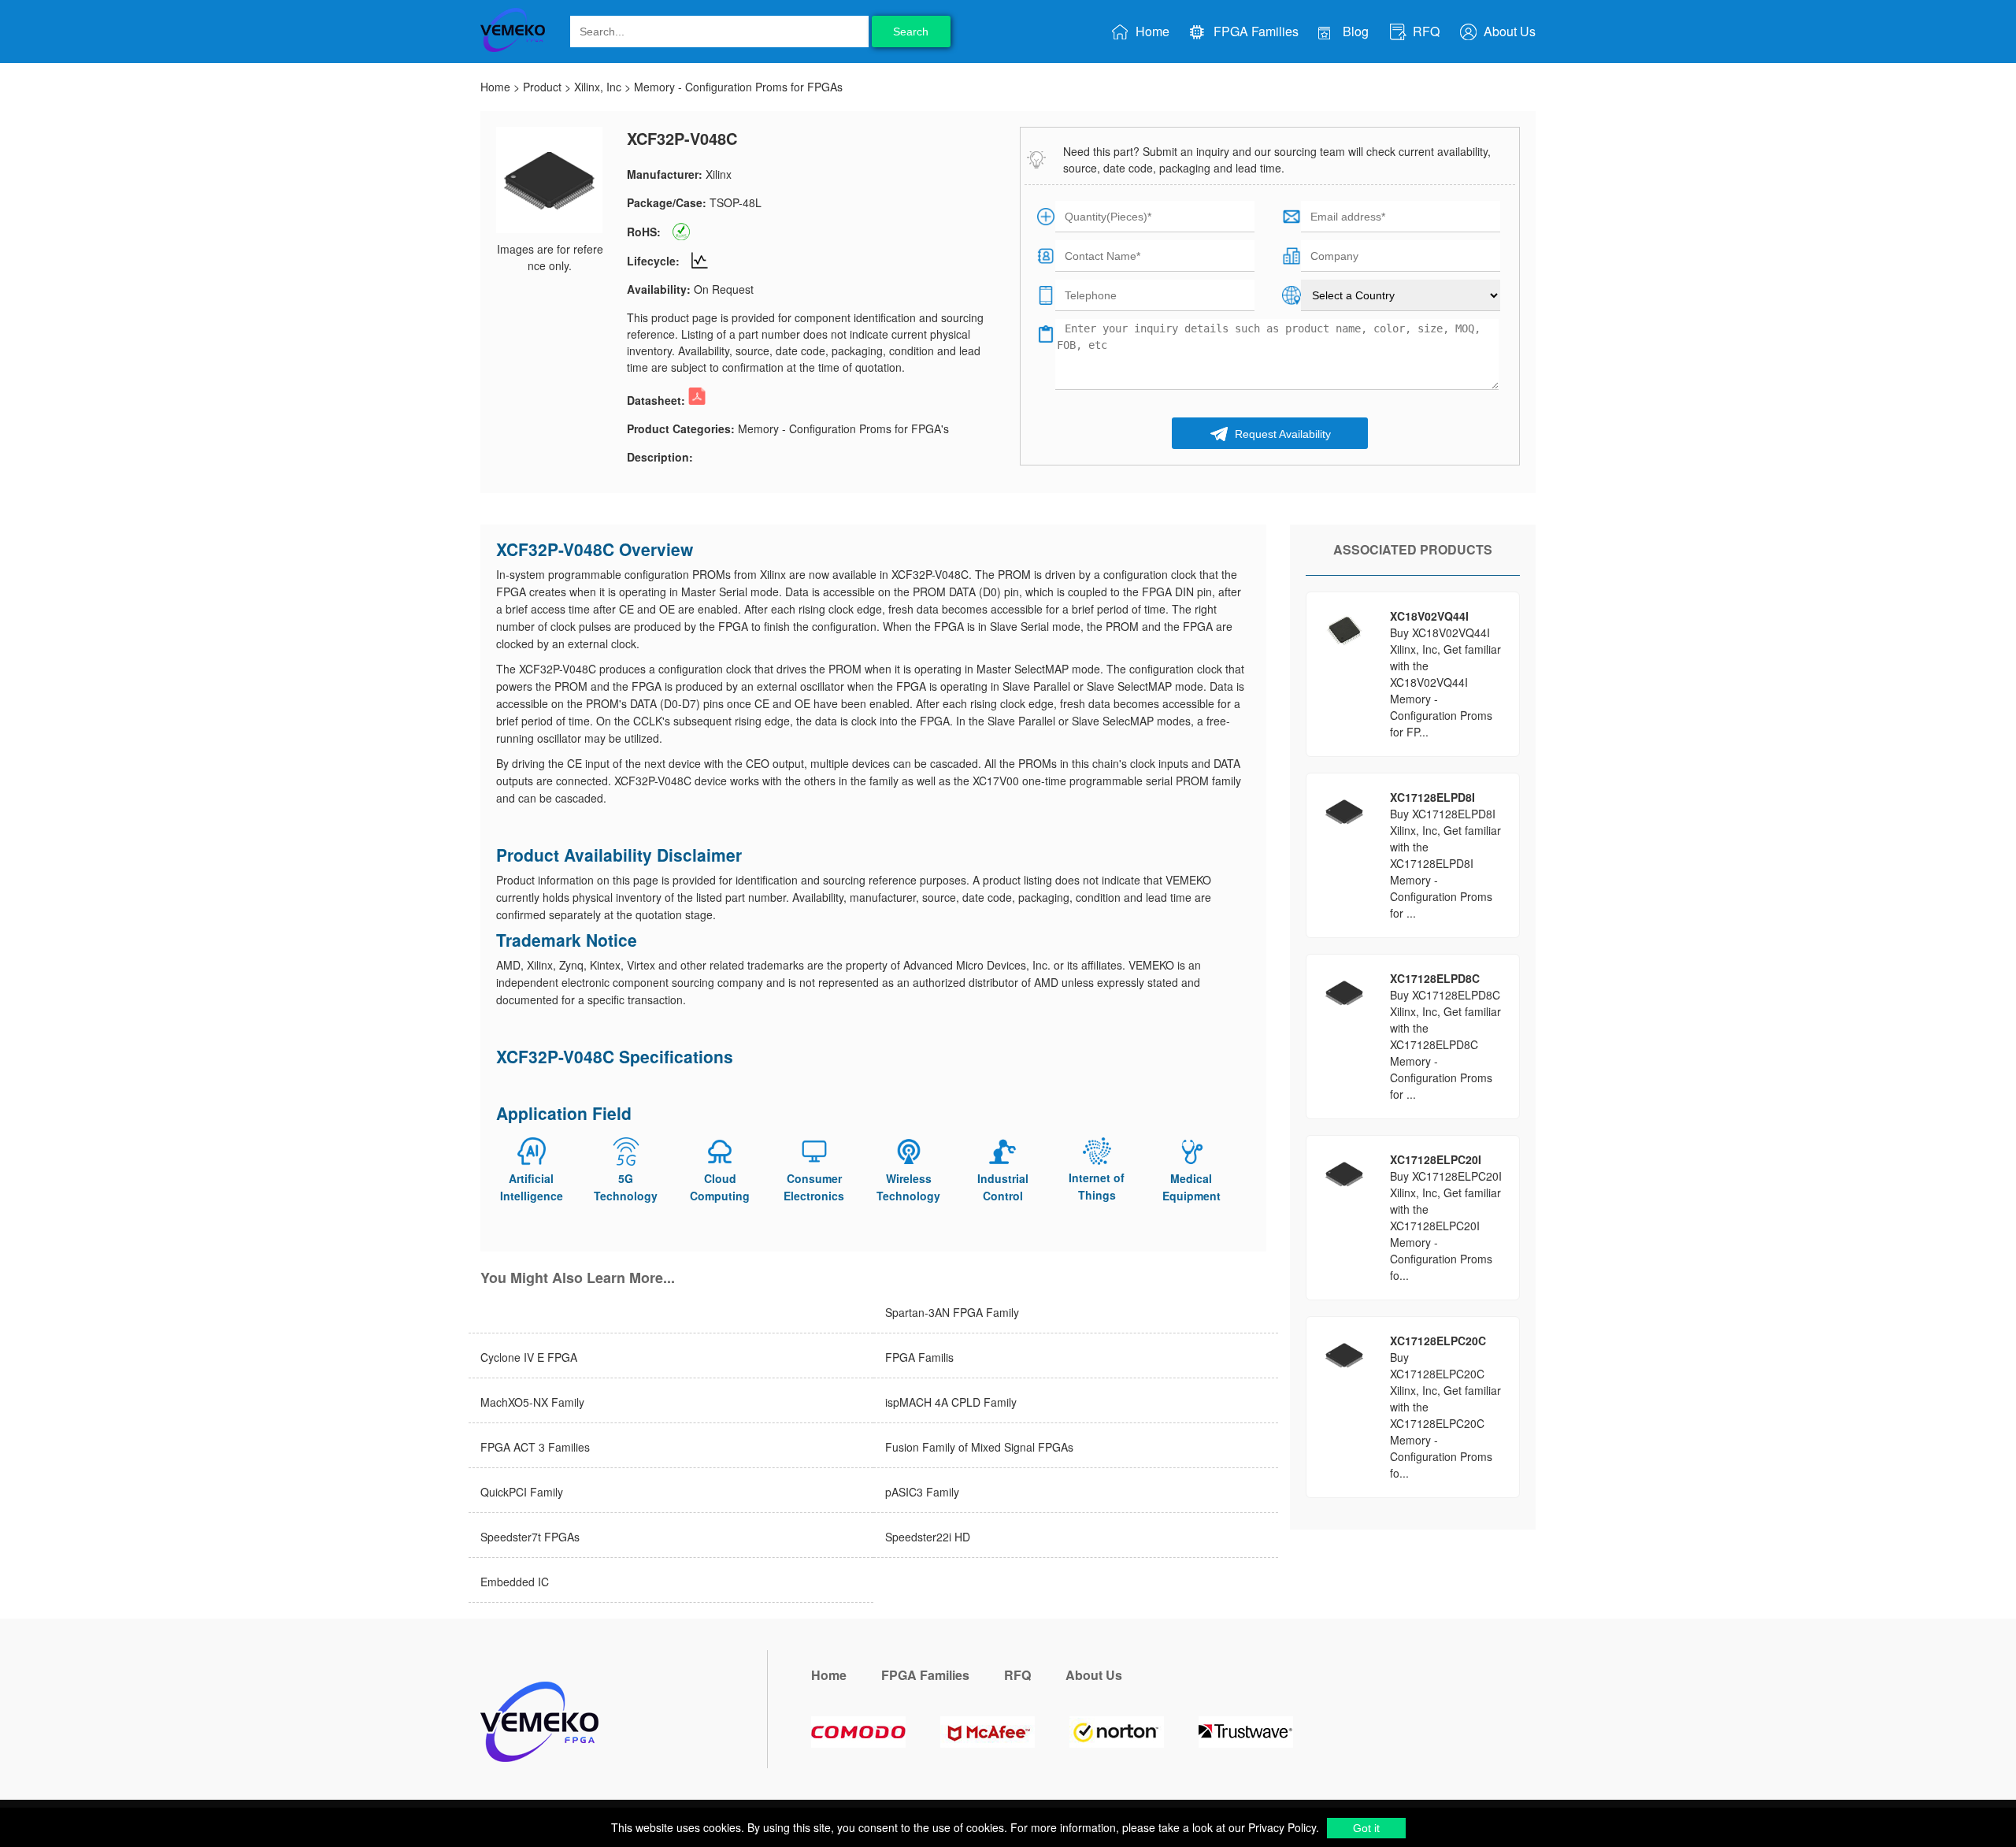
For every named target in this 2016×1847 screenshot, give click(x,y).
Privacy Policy (1280, 1827)
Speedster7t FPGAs (530, 1537)
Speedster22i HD (928, 1537)
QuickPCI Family (522, 1492)
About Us (1508, 31)
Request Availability (1281, 434)
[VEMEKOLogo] (513, 49)
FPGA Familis (919, 1357)
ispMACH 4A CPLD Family (951, 1402)
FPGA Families (1254, 31)
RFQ (1425, 31)
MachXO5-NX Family (532, 1402)
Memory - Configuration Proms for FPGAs (738, 87)
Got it (1366, 1828)
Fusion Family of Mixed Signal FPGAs (979, 1447)
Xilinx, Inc (598, 87)
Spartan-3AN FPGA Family (952, 1312)
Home (1151, 31)
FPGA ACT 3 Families (535, 1447)
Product (542, 87)
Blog (1354, 31)
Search (911, 32)
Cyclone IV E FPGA (529, 1357)
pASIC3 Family (922, 1492)
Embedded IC (515, 1582)
